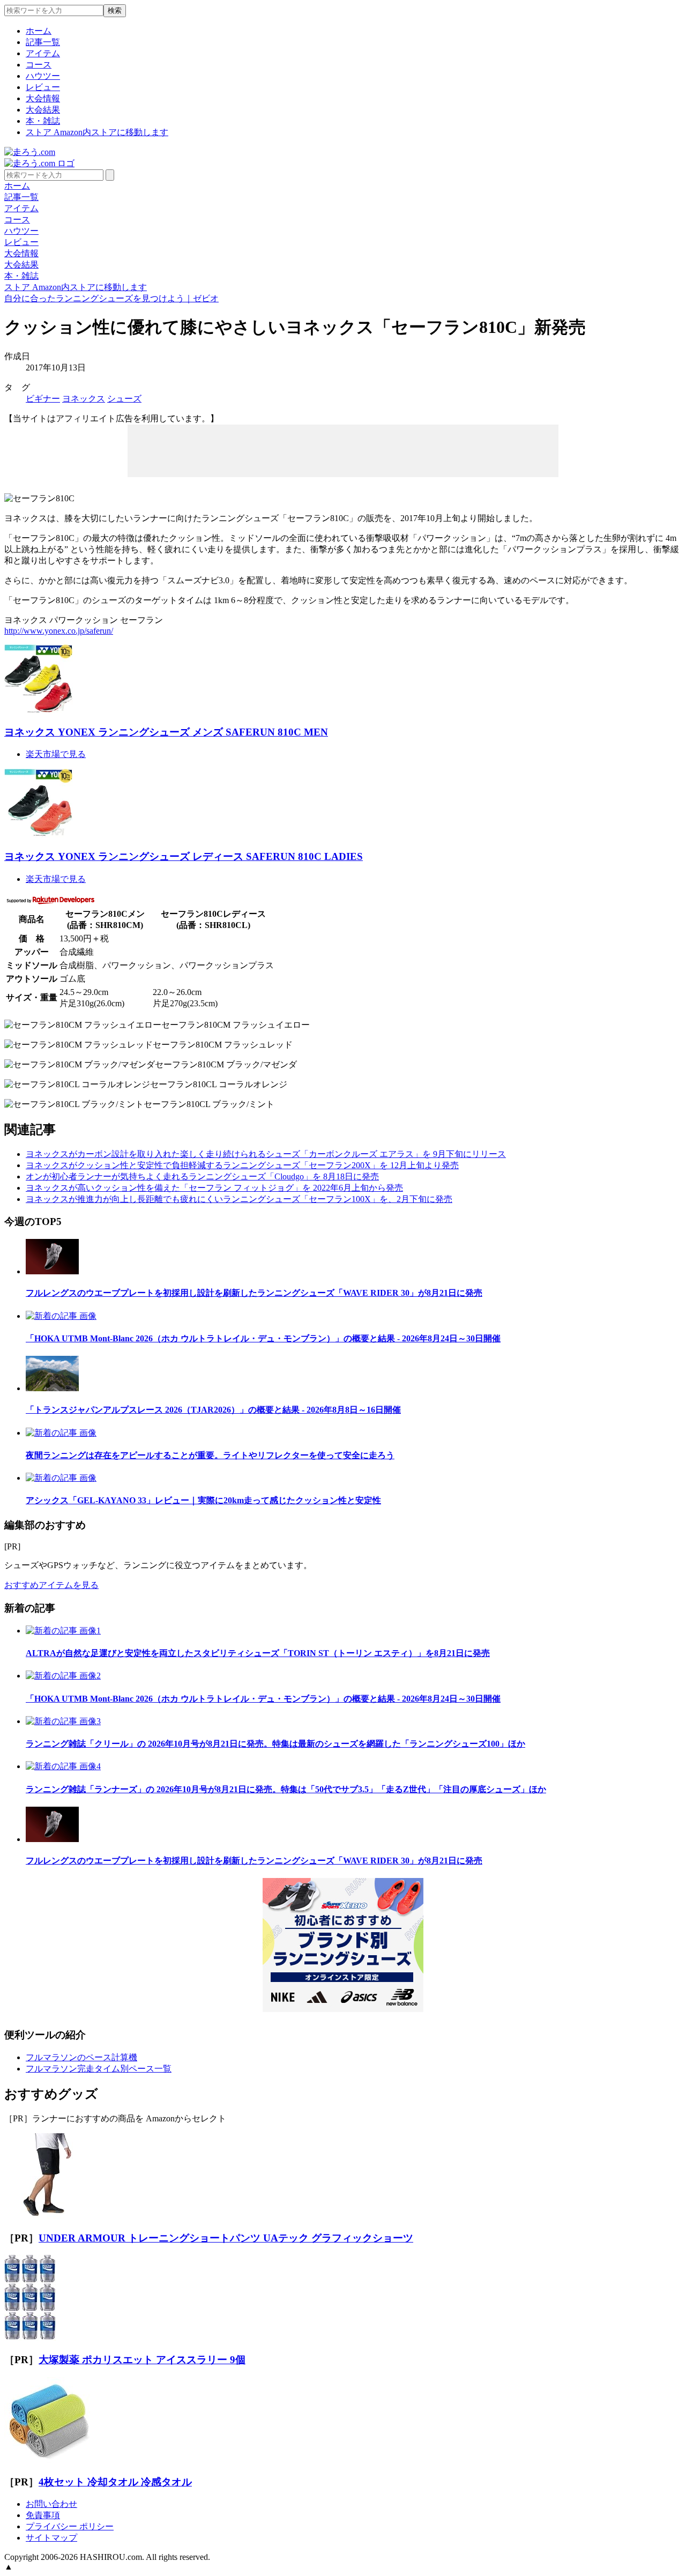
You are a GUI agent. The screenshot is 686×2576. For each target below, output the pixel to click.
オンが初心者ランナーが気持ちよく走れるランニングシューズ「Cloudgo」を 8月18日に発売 (202, 1176)
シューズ (124, 399)
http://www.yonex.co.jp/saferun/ (59, 631)
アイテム (43, 53)
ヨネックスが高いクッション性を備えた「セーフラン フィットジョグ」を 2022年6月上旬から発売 (214, 1188)
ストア (97, 132)
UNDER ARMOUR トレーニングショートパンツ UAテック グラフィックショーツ (226, 2238)
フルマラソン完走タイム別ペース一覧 (99, 2069)
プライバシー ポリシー (70, 2526)
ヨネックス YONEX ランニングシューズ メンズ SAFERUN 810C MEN (166, 732)
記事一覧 (43, 42)
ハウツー (43, 76)
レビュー (43, 87)
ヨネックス (84, 399)
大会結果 (43, 110)
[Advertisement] (343, 450)
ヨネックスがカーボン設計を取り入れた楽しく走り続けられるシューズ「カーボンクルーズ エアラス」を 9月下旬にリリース (266, 1154)
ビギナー (43, 399)
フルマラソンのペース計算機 (81, 2057)
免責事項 (43, 2515)
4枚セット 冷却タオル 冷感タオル (115, 2482)
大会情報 (43, 98)
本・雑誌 (43, 121)
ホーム (39, 31)
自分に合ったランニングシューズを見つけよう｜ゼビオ (111, 298)
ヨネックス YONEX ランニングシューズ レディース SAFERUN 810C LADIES (184, 856)
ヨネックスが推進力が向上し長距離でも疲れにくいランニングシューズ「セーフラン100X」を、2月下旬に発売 (239, 1199)
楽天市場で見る (56, 754)
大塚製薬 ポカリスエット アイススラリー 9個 (142, 2360)
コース (39, 65)
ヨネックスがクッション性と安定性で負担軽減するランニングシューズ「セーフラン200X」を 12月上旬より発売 (242, 1165)
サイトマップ (51, 2538)
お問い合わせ (51, 2504)
